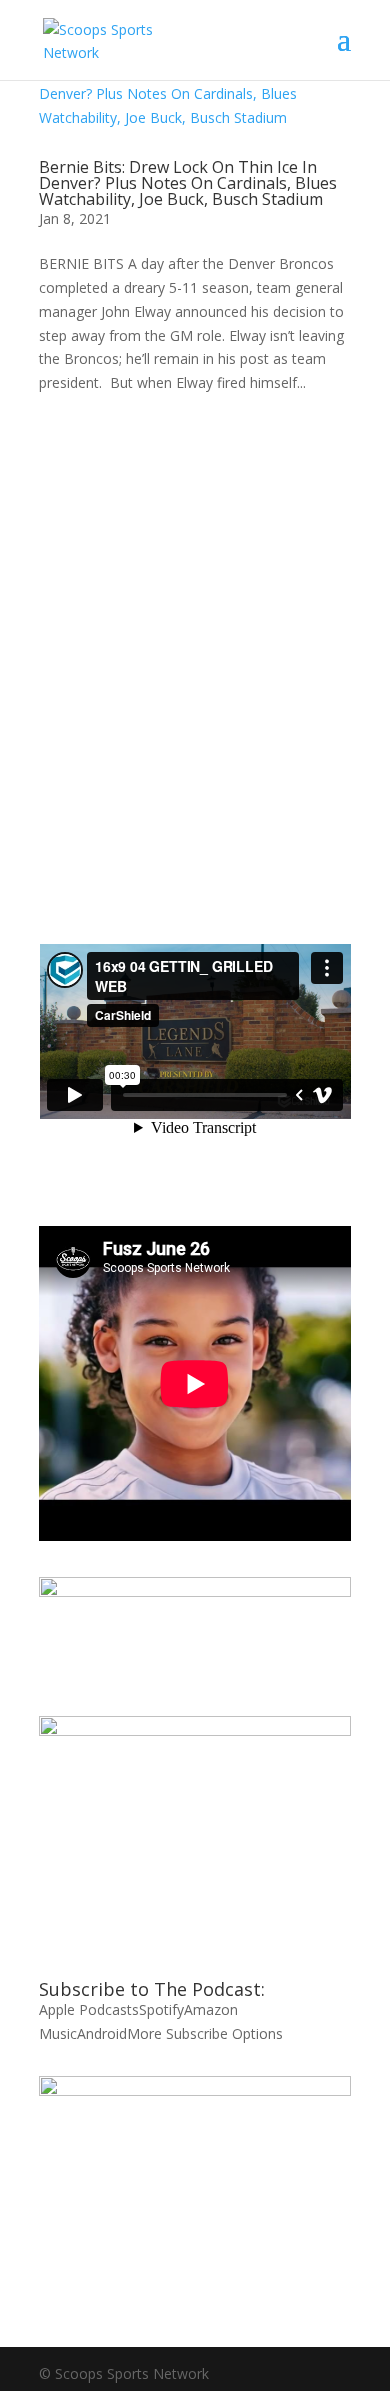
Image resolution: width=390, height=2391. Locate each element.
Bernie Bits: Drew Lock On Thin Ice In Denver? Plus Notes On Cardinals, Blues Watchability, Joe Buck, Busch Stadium (188, 183)
